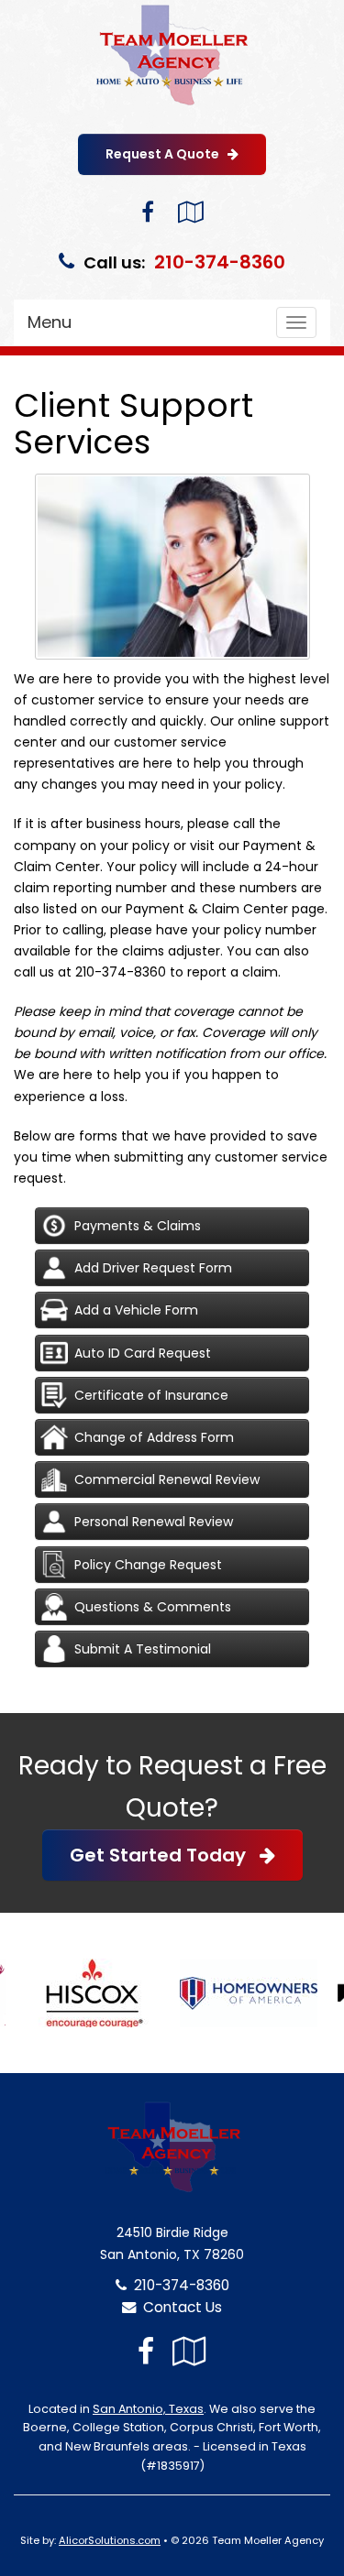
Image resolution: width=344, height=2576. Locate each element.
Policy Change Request (148, 1565)
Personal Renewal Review (154, 1522)
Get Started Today (165, 1855)
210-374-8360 (220, 262)
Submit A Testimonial (143, 1649)
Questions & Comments (153, 1607)
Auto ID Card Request (143, 1353)
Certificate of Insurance (151, 1395)
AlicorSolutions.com (110, 2540)
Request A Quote (166, 154)
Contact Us (179, 2307)
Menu (50, 322)
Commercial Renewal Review (167, 1479)
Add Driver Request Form (153, 1268)
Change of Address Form (154, 1437)
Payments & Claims (138, 1226)
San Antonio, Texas (148, 2409)
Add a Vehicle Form (136, 1310)
